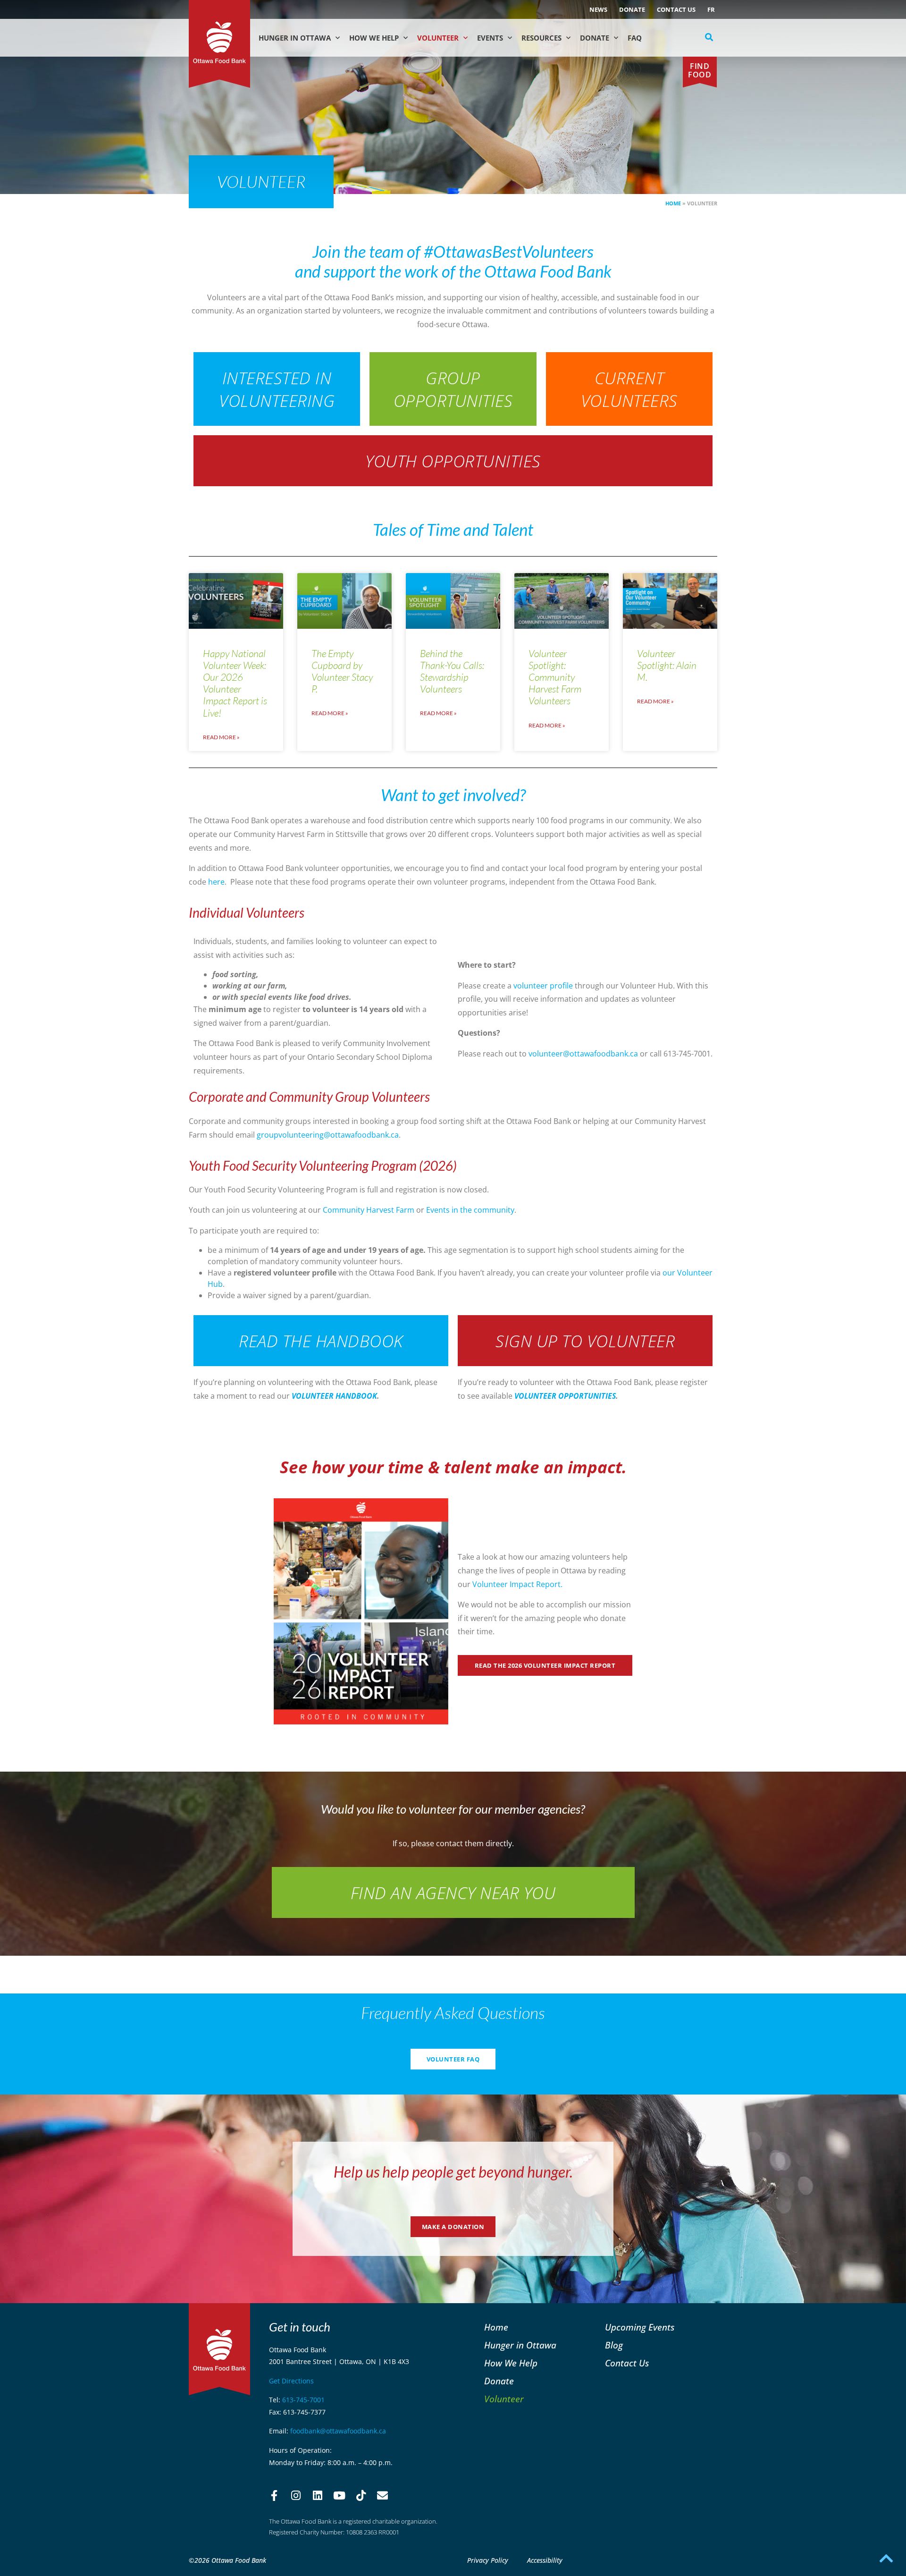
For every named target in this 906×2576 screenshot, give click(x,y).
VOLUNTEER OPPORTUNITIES (565, 1396)
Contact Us (676, 9)
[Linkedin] (318, 2496)
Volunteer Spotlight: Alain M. (667, 665)
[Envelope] (383, 2496)
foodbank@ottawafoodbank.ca (338, 2431)
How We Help (374, 38)
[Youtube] (339, 2496)
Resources (541, 38)
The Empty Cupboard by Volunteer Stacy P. (342, 671)
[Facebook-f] (274, 2496)
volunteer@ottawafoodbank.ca (583, 1054)
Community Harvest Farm (369, 1210)
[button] (709, 37)
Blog (614, 2345)
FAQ (635, 38)
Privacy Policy (488, 2560)
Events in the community (470, 1210)
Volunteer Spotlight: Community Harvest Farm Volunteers (555, 677)
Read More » (221, 737)
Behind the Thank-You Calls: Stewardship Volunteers (452, 671)
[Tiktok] (361, 2496)
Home (673, 203)
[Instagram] (296, 2496)
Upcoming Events (640, 2327)
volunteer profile (543, 986)
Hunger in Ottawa (295, 38)
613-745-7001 (303, 2400)
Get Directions (291, 2381)
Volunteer (438, 38)
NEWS (598, 9)
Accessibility (545, 2560)
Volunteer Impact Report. (517, 1584)
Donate (632, 9)
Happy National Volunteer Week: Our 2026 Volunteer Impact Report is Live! (235, 683)
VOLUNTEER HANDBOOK (334, 1396)
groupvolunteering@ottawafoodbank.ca (328, 1135)
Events (490, 38)
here (216, 882)
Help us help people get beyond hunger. (453, 2172)
